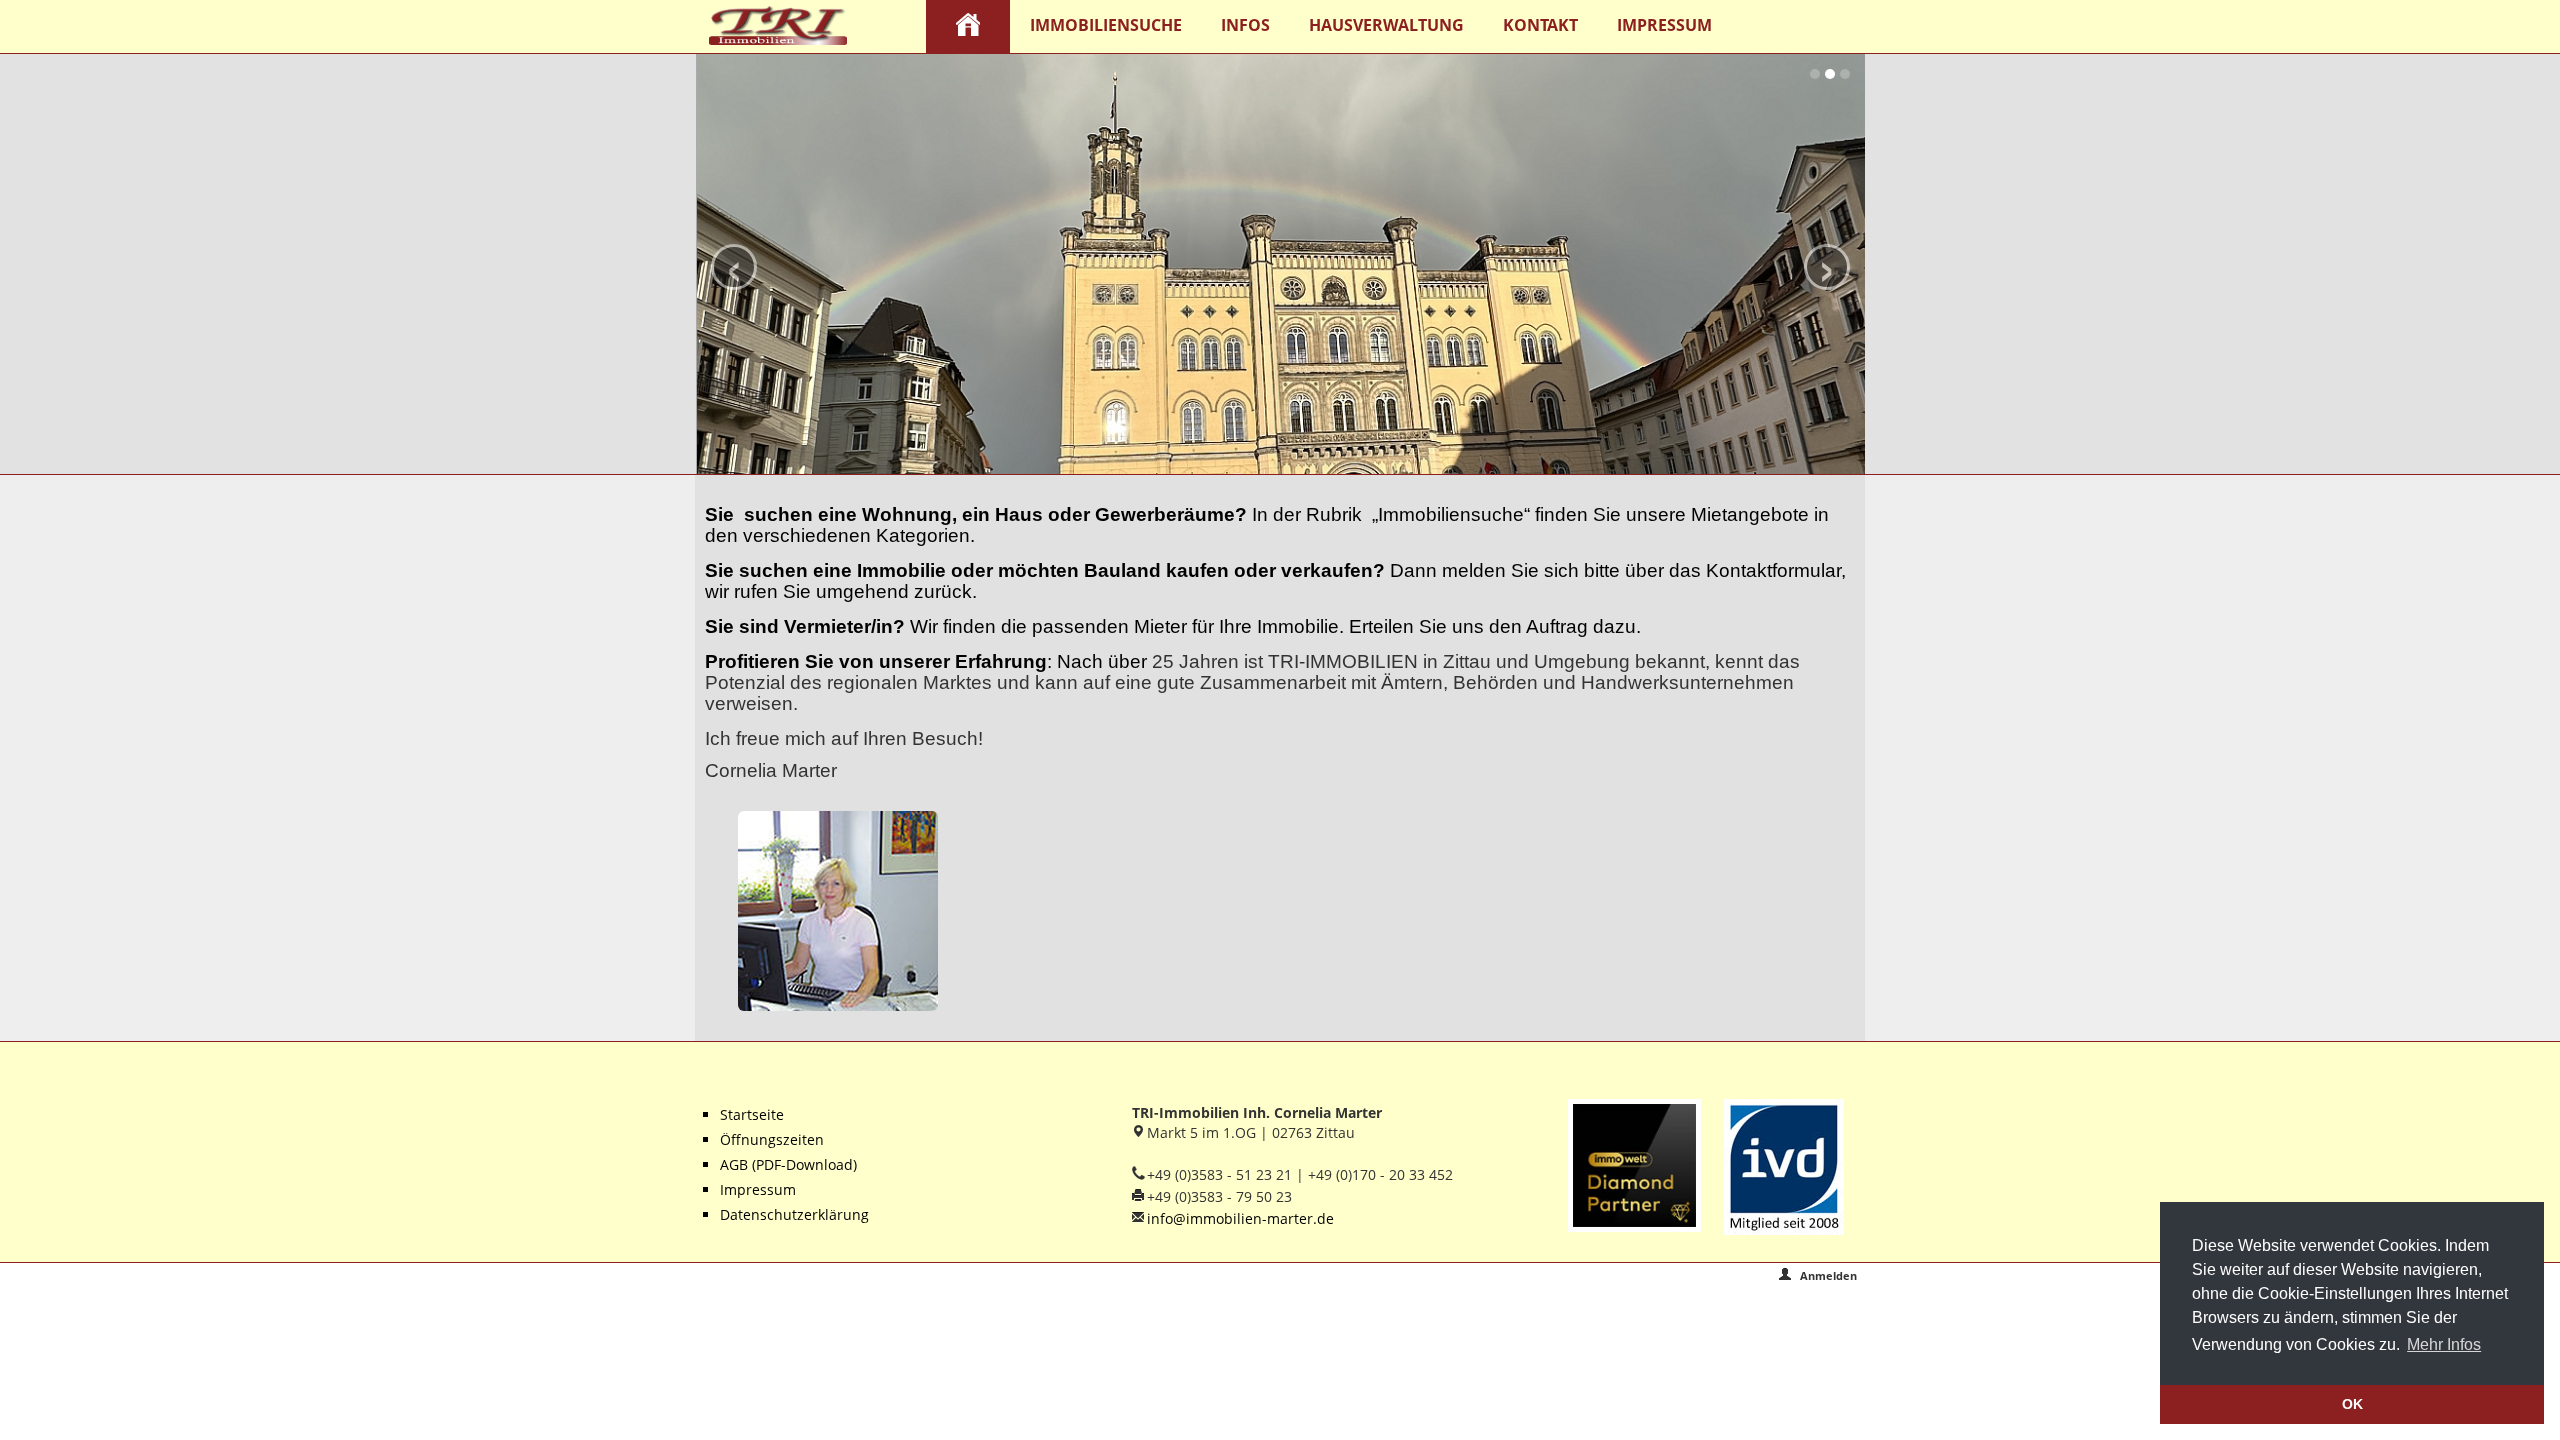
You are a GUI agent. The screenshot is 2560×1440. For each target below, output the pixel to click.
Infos (1245, 25)
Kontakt (1540, 25)
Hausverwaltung (1386, 25)
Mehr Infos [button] (2444, 1344)
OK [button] (2352, 1404)
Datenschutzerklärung (794, 1214)
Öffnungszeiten (772, 1139)
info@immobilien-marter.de (1240, 1218)
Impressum (1664, 25)
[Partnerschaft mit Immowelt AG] (1629, 1165)
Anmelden (1827, 1275)
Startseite (752, 1114)
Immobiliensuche (1106, 25)
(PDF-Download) (802, 1164)
